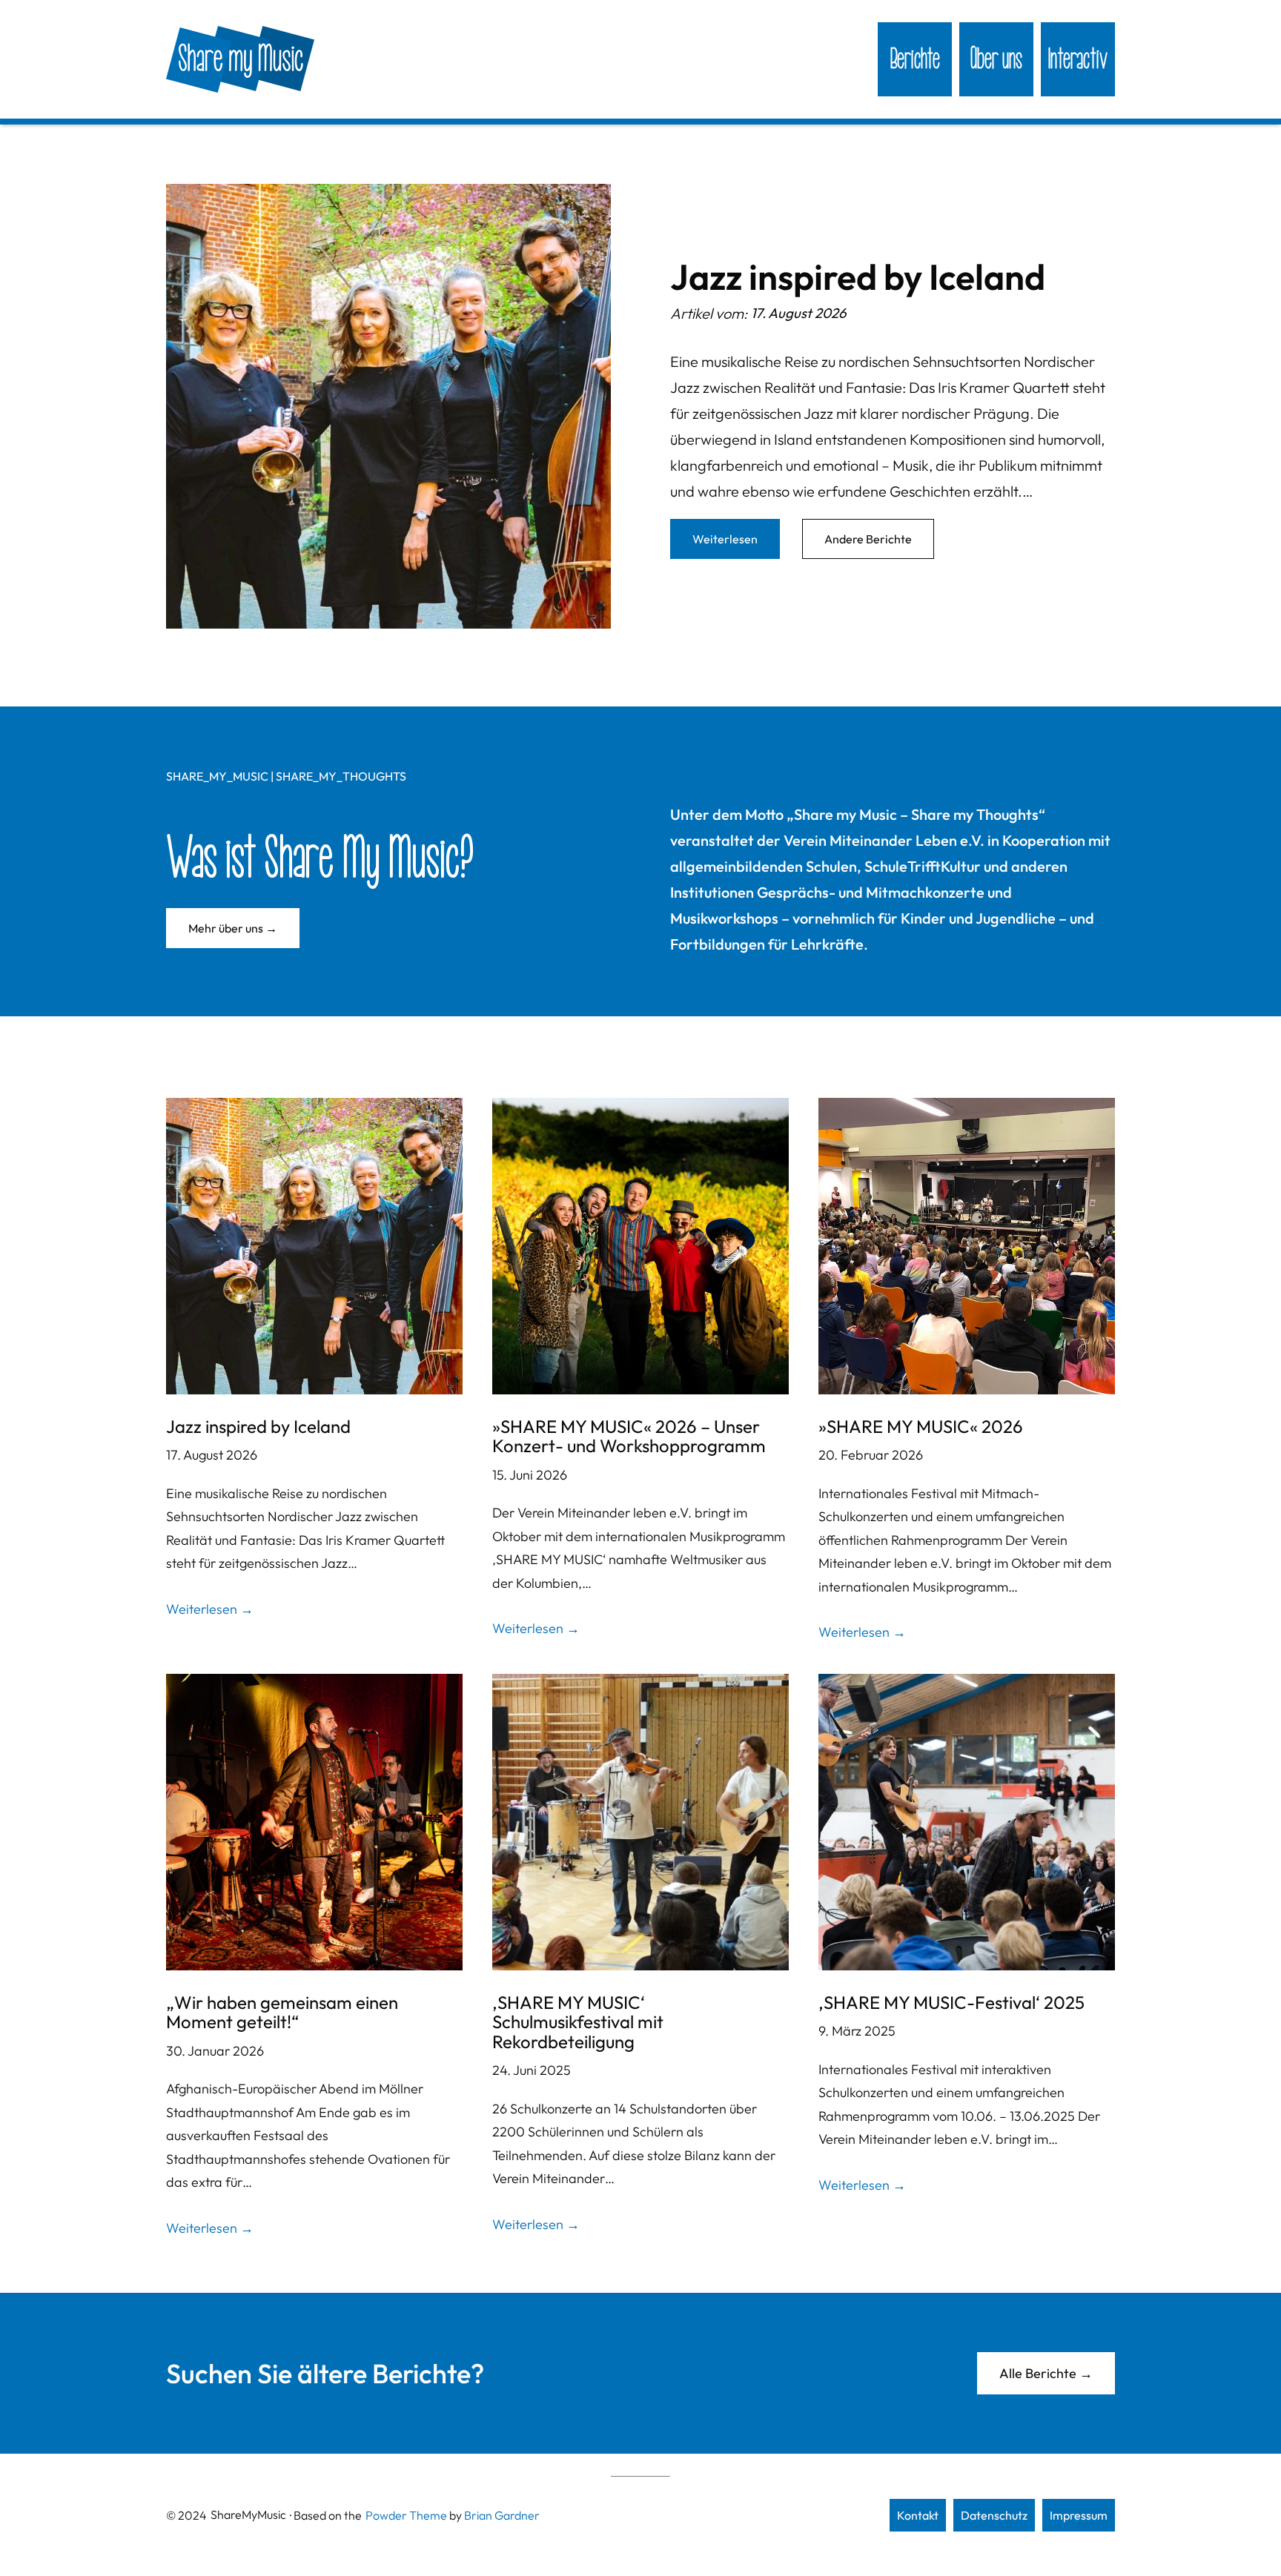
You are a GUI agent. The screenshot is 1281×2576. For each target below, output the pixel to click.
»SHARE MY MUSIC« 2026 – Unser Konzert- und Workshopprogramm (629, 1436)
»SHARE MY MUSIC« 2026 (921, 1426)
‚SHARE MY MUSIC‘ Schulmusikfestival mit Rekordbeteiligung (578, 2022)
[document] (388, 406)
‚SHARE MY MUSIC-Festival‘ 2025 (951, 2002)
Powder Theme (406, 2515)
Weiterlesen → (210, 1609)
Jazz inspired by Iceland (858, 277)
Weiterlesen (725, 539)
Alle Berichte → (1046, 2373)
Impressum (1079, 2515)
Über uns (996, 59)
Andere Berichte (868, 539)
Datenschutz (994, 2515)
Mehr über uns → (233, 928)
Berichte (915, 59)
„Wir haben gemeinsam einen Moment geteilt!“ (282, 2012)
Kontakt (918, 2515)
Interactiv (1078, 59)
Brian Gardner (502, 2515)
